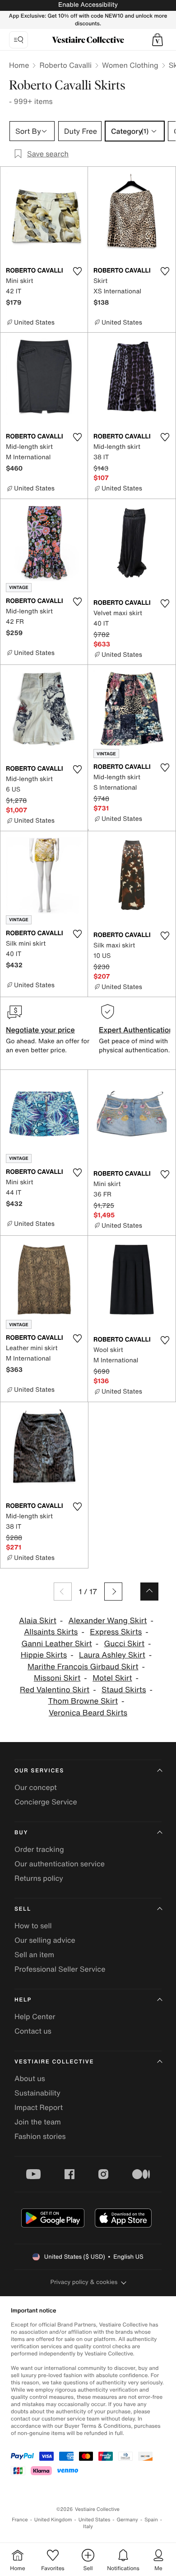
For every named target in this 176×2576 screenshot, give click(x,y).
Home (19, 65)
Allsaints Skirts (51, 1632)
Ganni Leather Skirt (56, 1644)
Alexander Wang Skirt (108, 1621)
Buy (21, 1833)
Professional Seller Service (60, 1969)
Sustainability (37, 2093)
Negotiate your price (40, 1030)
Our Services (39, 1771)
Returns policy (39, 1878)
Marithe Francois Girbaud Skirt (83, 1667)
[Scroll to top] (149, 1592)
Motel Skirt (112, 1678)
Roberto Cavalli (65, 65)
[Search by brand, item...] (19, 40)
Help (23, 2000)
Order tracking (39, 1849)
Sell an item (34, 1954)
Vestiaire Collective (54, 2062)
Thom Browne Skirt (83, 1701)
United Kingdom (53, 2520)
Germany (127, 2520)
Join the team (38, 2122)
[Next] (113, 1592)
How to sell (33, 1926)
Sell (23, 1909)
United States (95, 2520)
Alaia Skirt (38, 1621)
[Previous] (63, 1592)
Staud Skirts (124, 1690)
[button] (157, 40)
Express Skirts (116, 1632)
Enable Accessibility (88, 5)
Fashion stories (40, 2136)
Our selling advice (45, 1940)
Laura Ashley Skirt (112, 1655)
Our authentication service (60, 1864)
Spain (151, 2520)
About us (30, 2078)
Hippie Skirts (44, 1655)
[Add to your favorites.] (77, 271)
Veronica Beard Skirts (88, 1713)
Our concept (36, 1787)
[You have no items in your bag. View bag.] (157, 40)
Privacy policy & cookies (84, 2282)
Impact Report (39, 2107)
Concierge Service (46, 1802)
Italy (88, 2527)
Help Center (35, 2016)
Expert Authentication (136, 1030)
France (20, 2520)
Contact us (33, 2031)
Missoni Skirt (57, 1678)
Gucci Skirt (124, 1644)
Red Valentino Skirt (55, 1690)
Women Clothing (130, 65)
